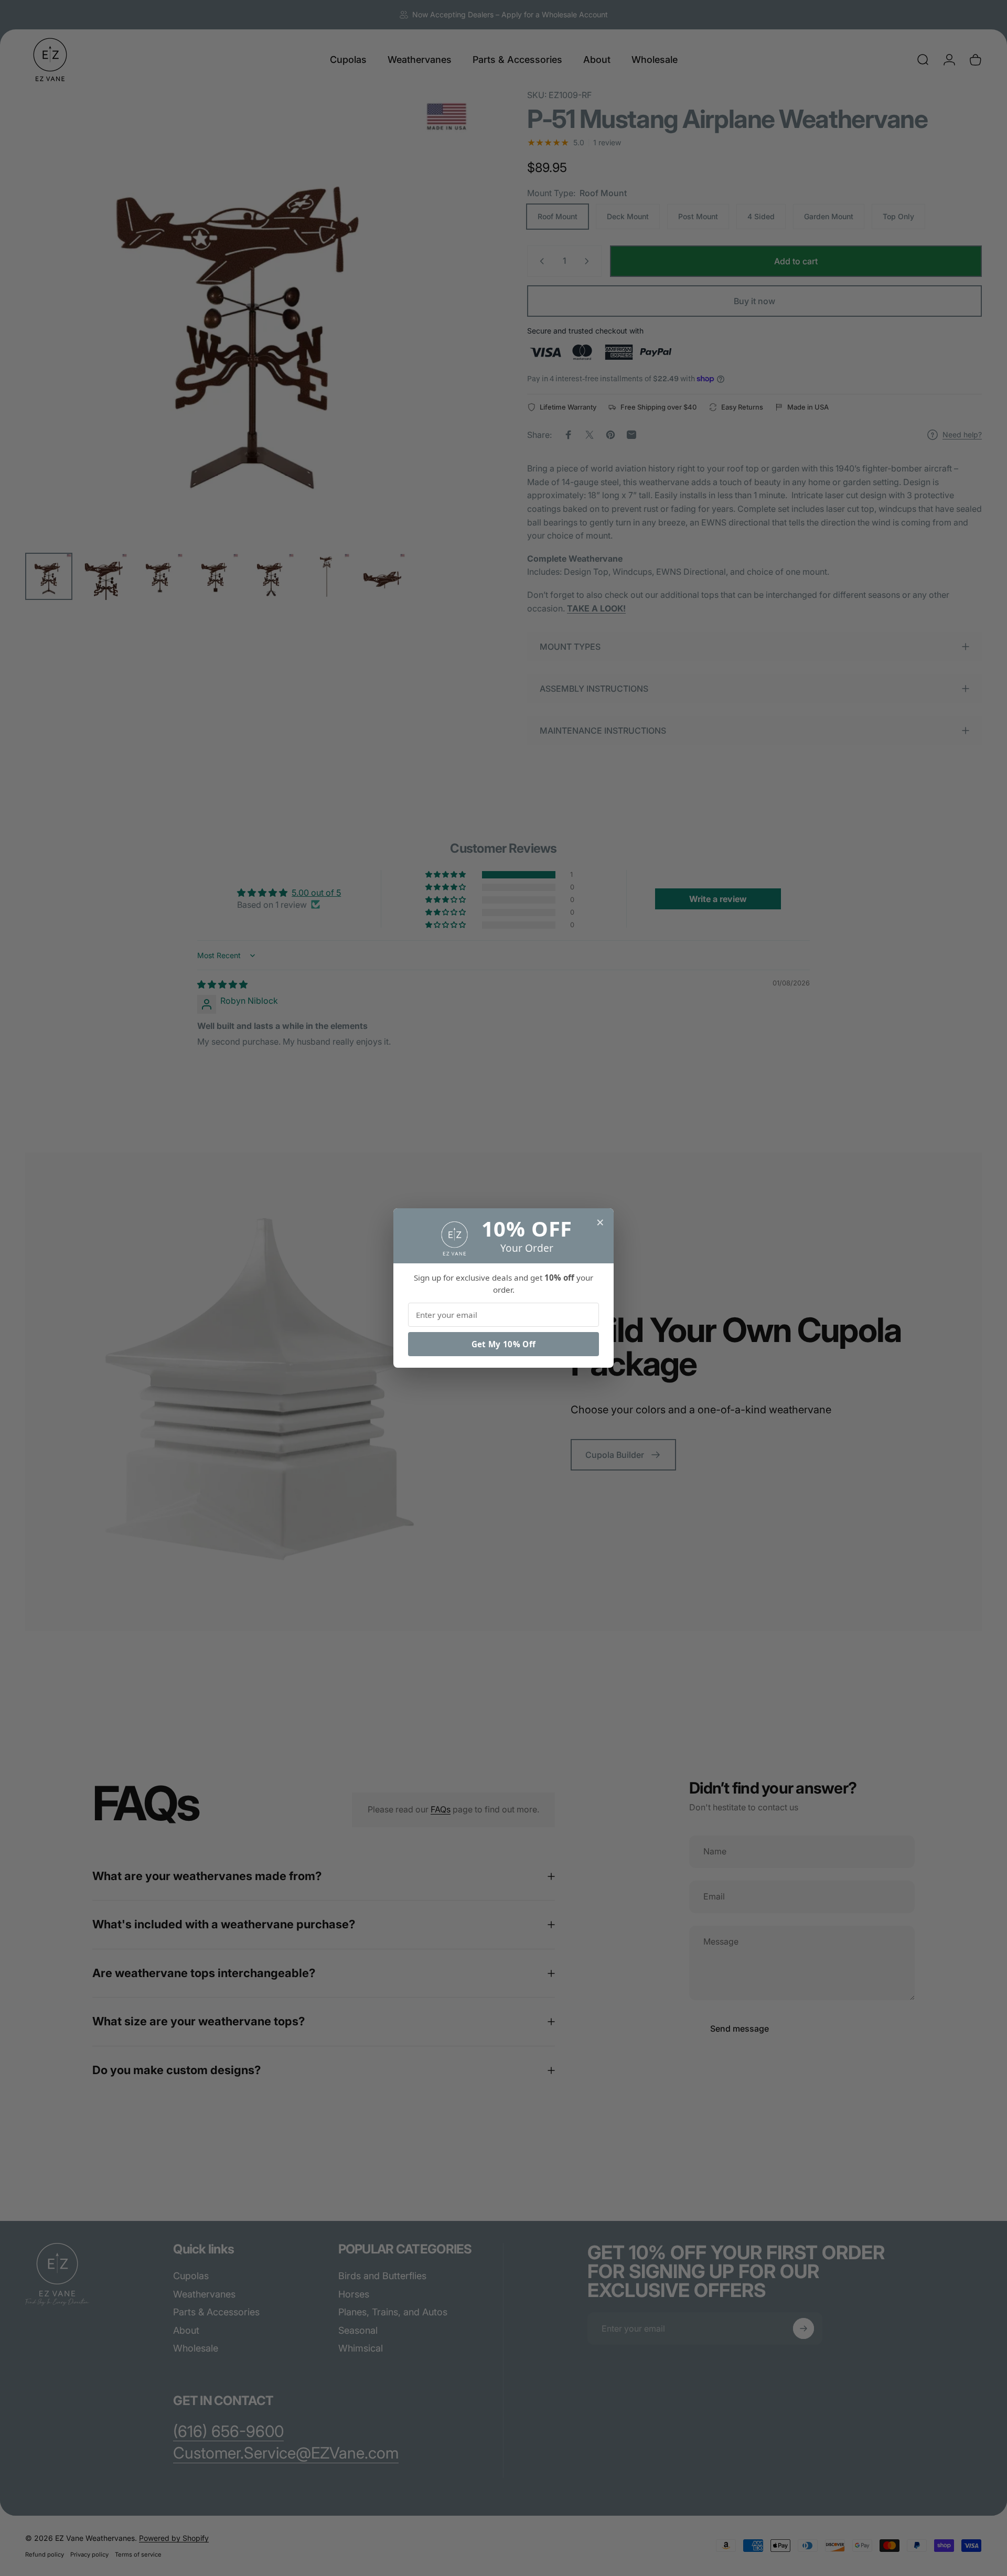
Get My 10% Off (504, 1344)
